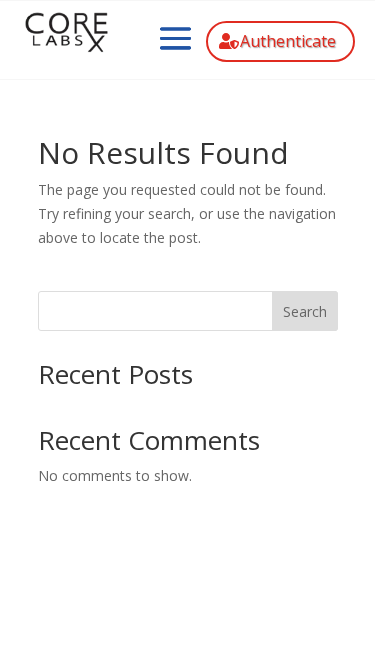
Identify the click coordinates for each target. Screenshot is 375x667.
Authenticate (288, 41)
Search (305, 311)
